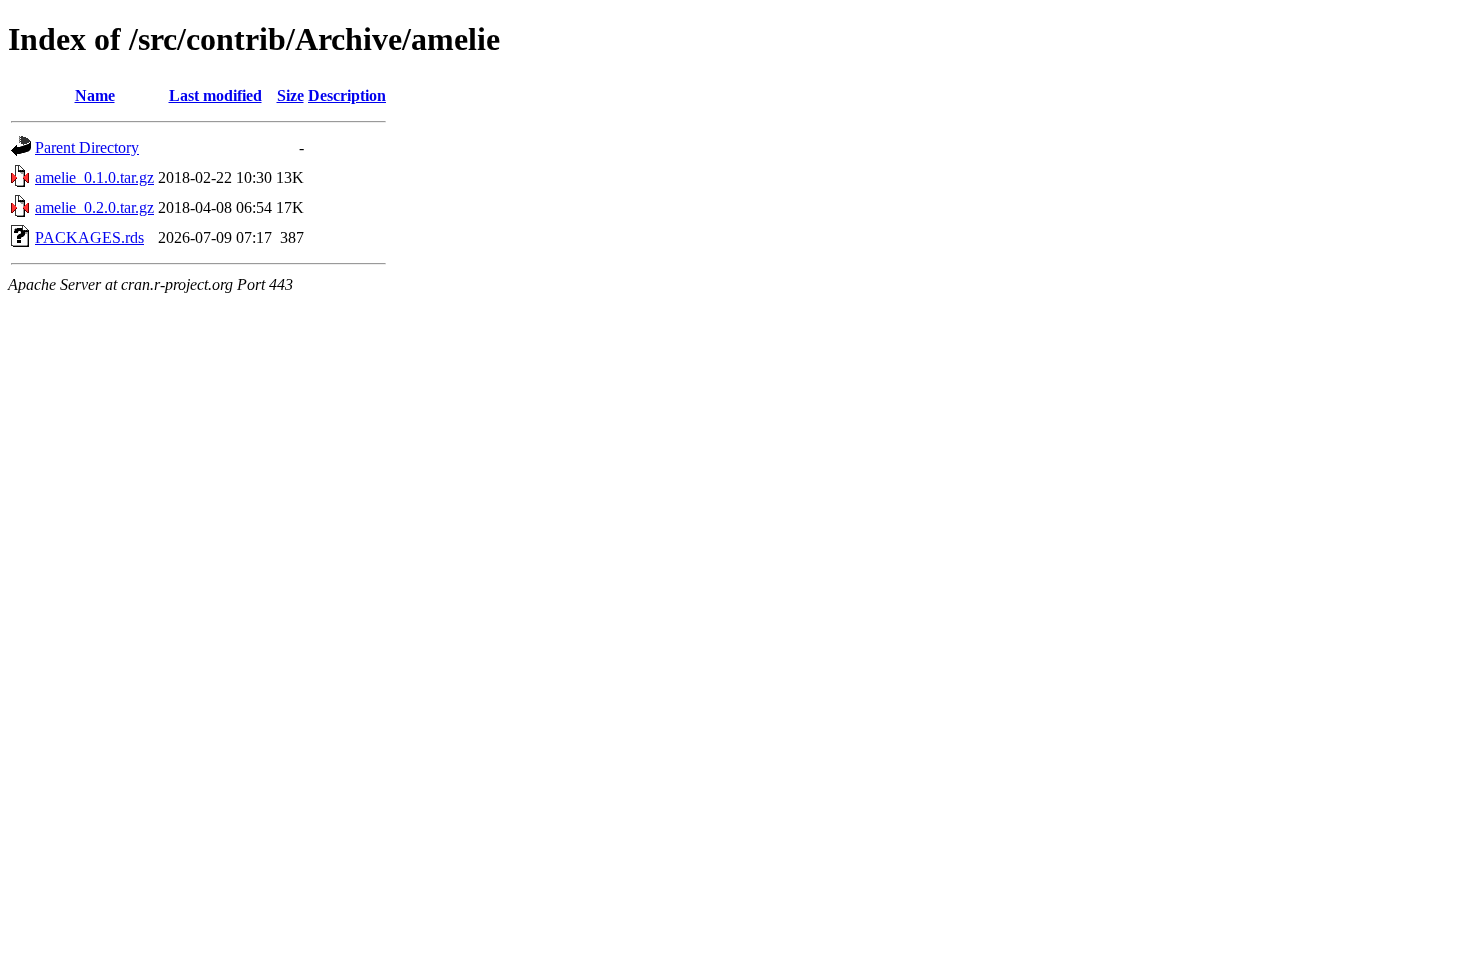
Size (290, 95)
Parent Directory (87, 147)
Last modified (215, 95)
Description (347, 95)
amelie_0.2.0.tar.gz (94, 207)
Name (95, 95)
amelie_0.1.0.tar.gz (94, 177)
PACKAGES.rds (89, 237)
